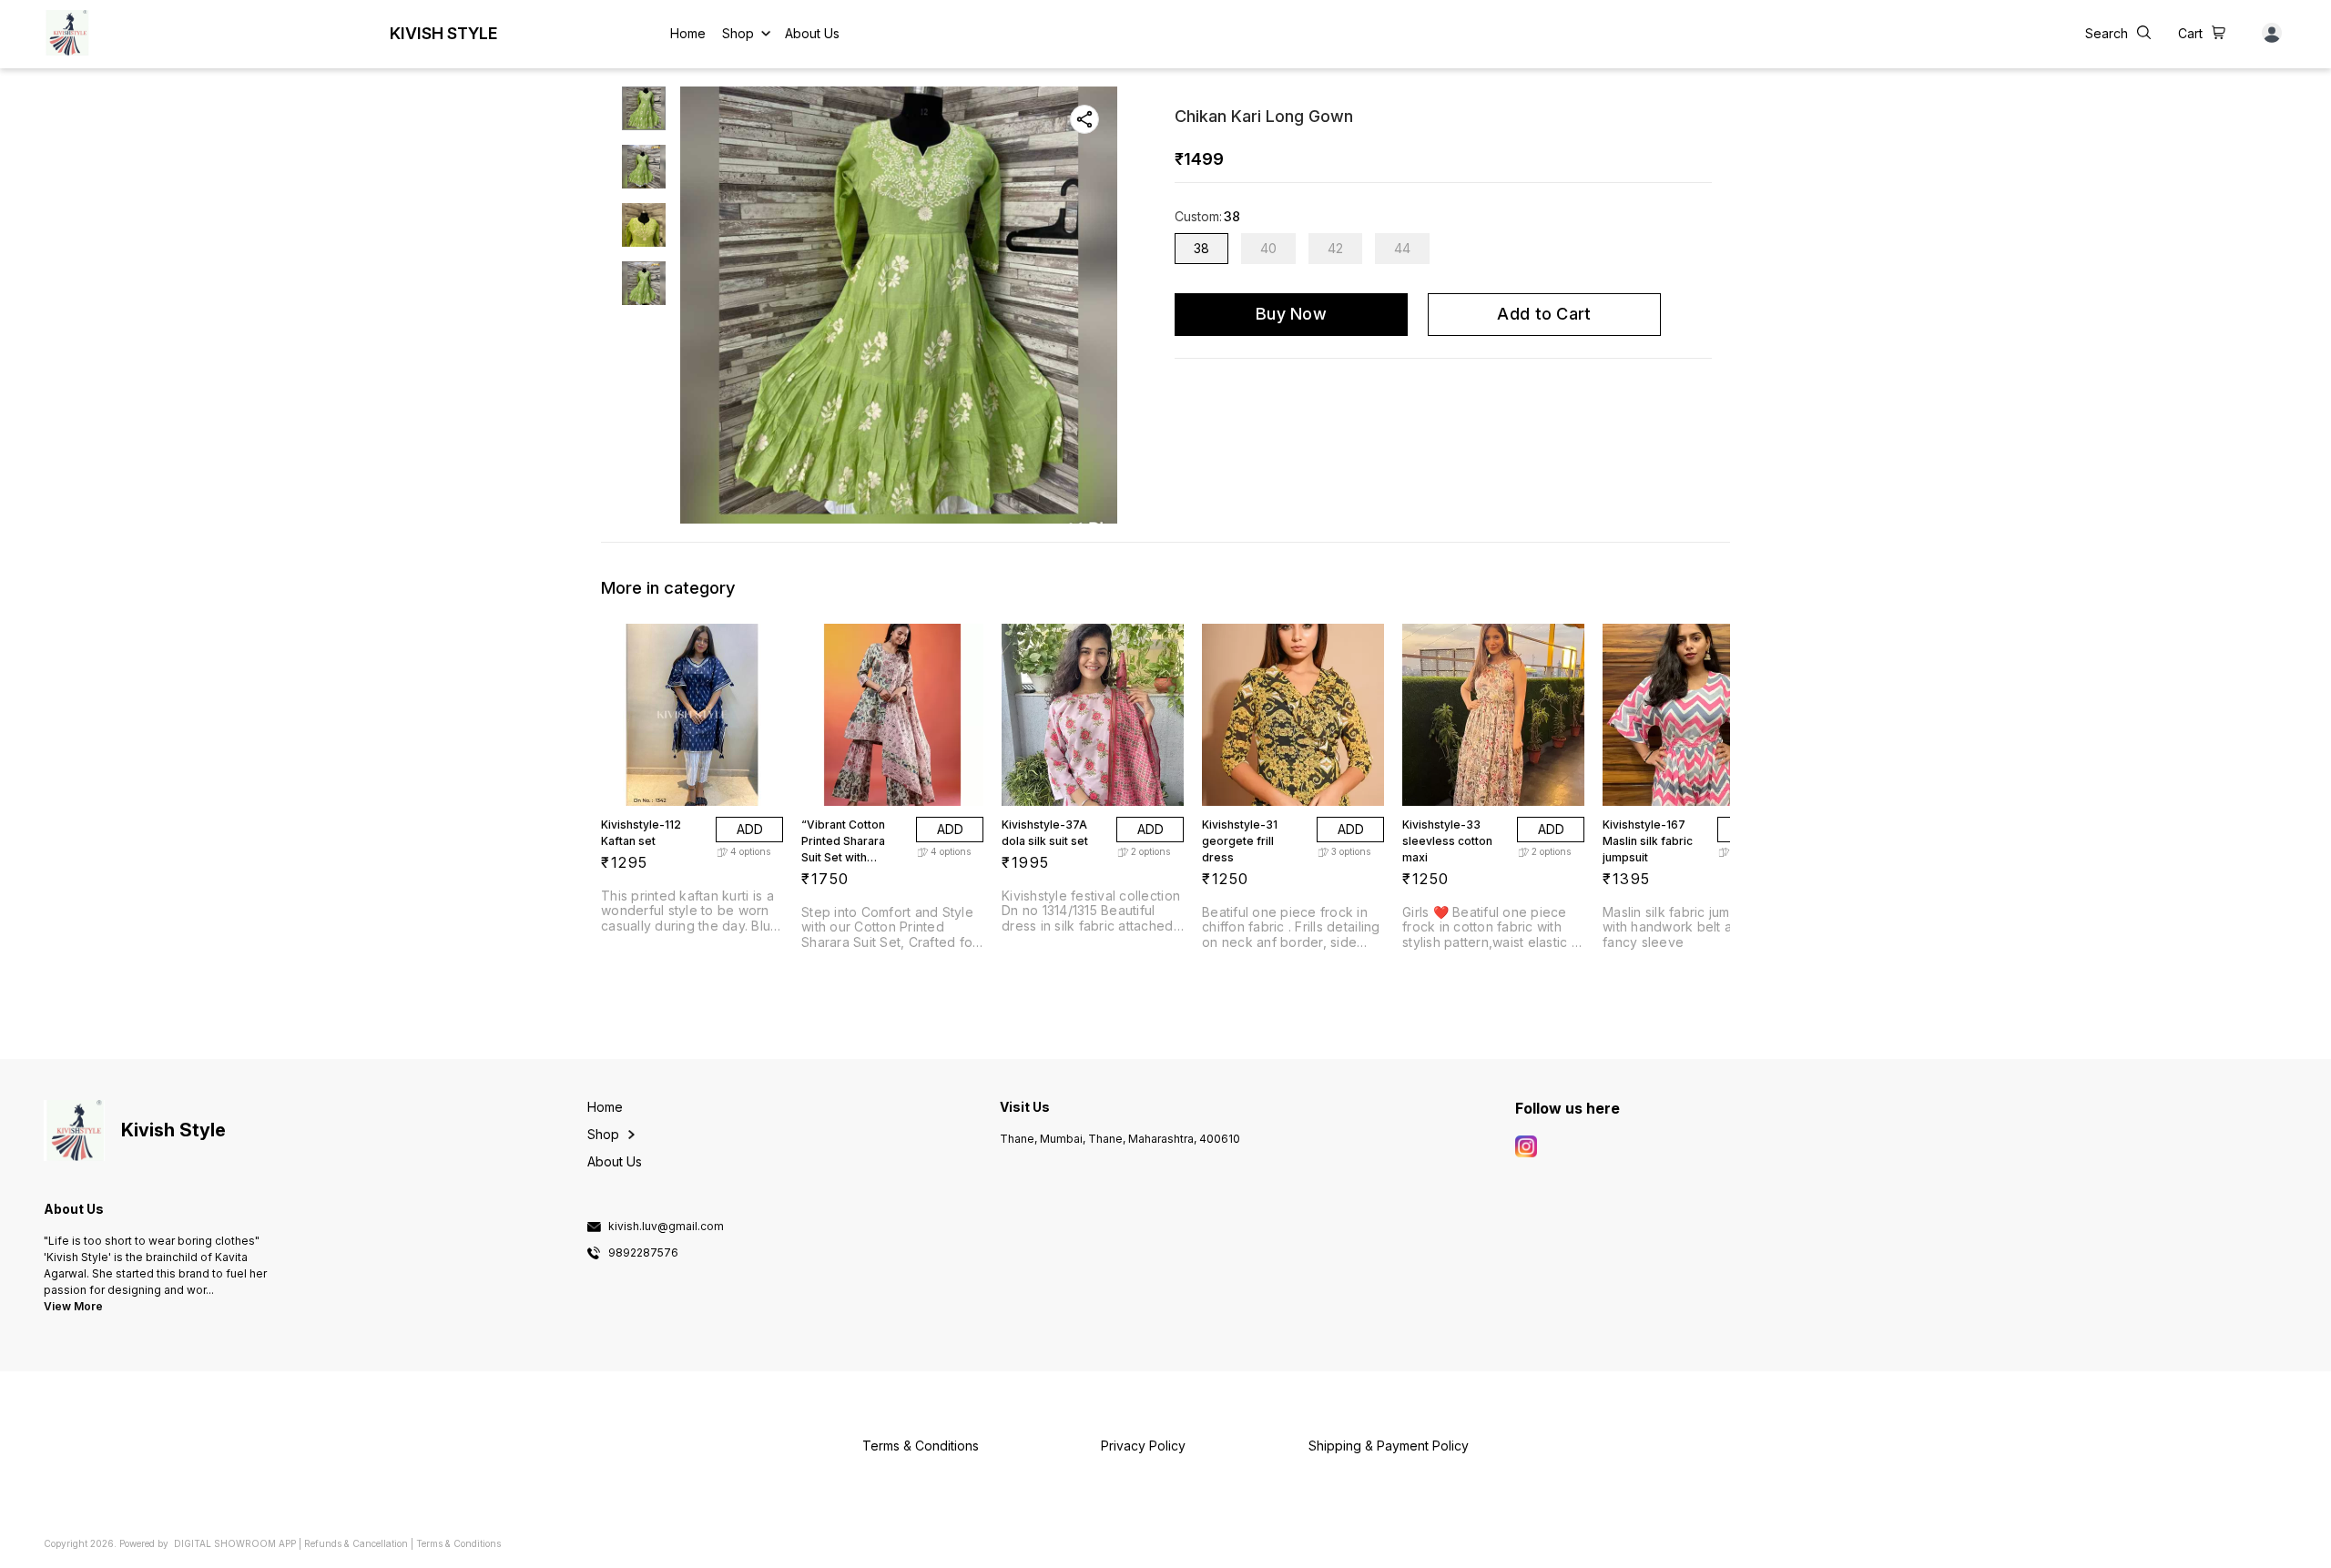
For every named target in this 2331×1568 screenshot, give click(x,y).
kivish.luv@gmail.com (666, 1227)
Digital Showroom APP (235, 1543)
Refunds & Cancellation (356, 1543)
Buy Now (1291, 314)
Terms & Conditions (458, 1543)
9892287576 (643, 1253)
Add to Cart (1544, 314)
